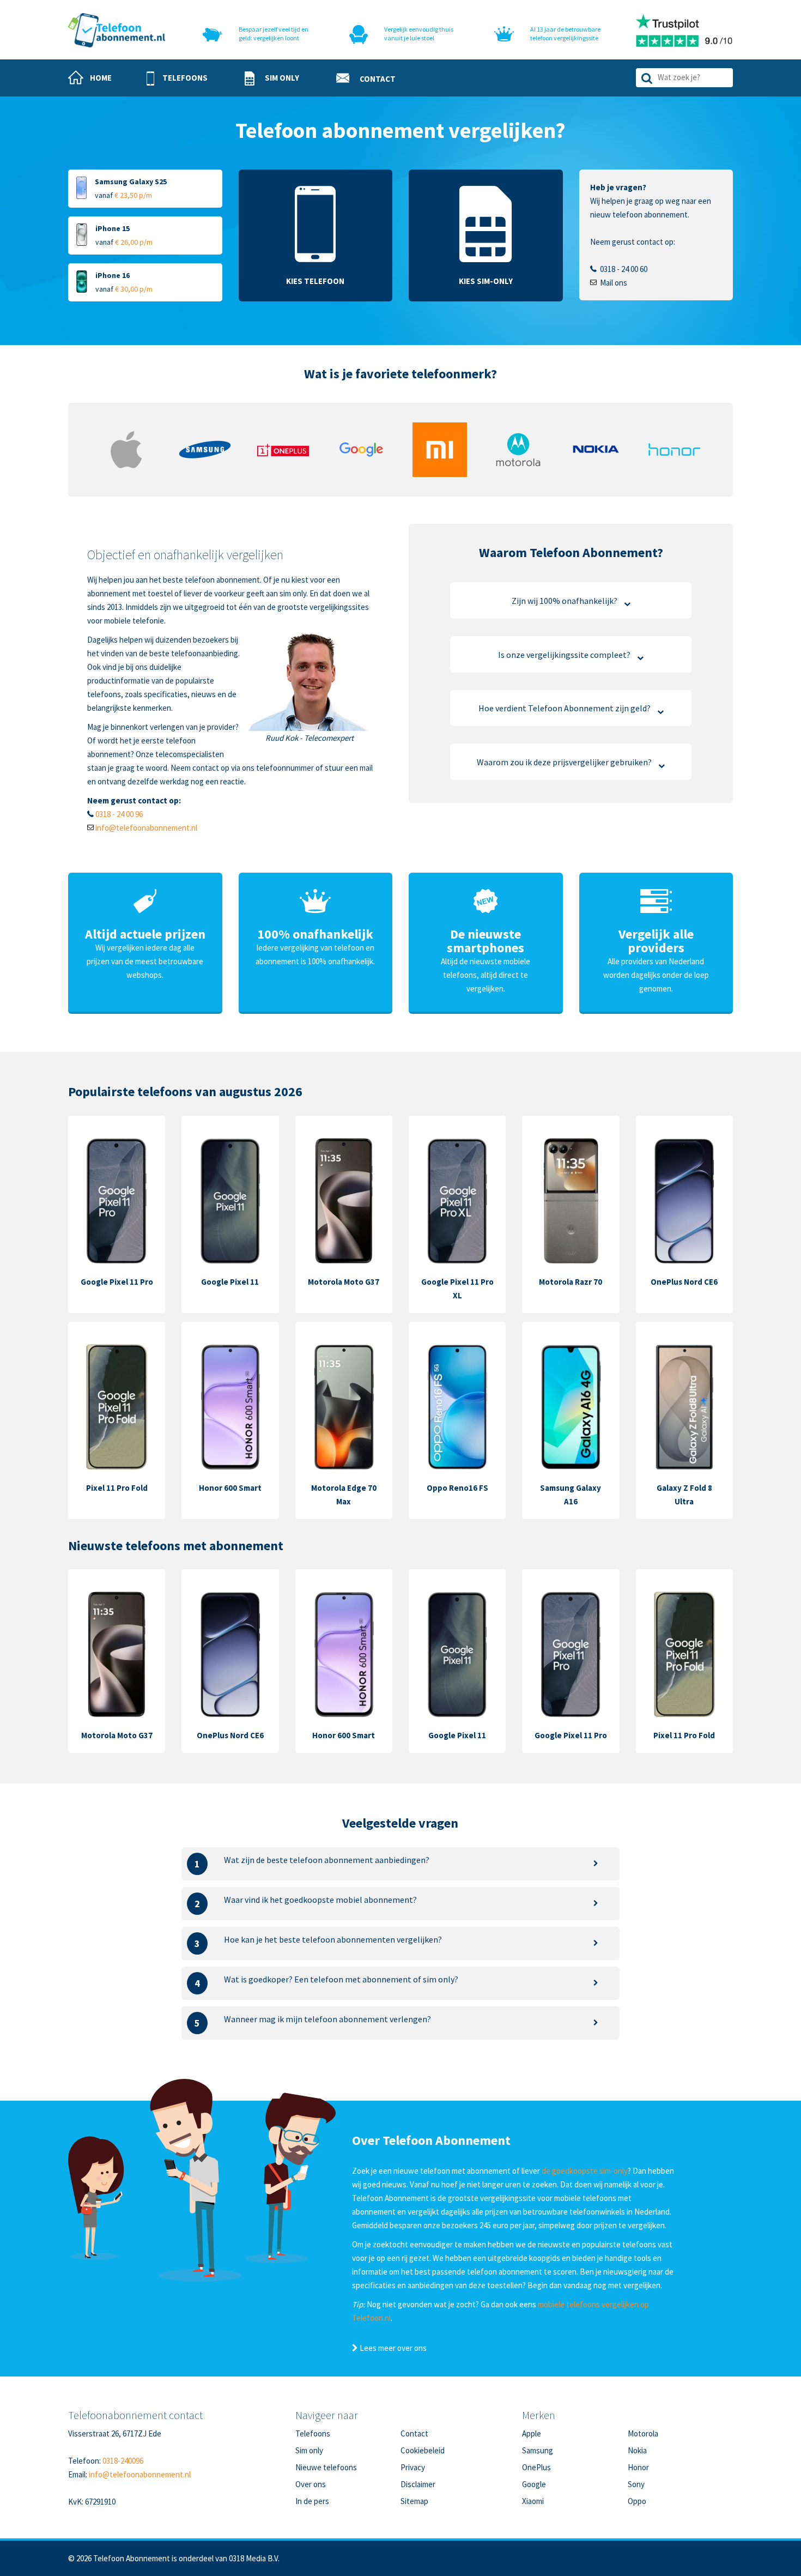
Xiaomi (533, 2501)
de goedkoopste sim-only (585, 2171)
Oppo (637, 2501)
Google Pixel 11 (230, 1282)
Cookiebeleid (423, 2450)
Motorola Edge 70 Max (344, 1495)
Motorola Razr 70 (571, 1282)
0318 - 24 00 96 (119, 814)
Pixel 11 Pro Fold (117, 1488)
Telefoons (313, 2433)
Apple (532, 2433)
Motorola (643, 2433)
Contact (414, 2433)
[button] (177, 78)
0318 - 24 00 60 (624, 269)
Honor (638, 2467)
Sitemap (414, 2501)
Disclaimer (418, 2484)
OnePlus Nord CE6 (684, 1282)
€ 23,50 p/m (133, 195)
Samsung (538, 2450)
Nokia (637, 2450)
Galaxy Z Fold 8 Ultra (684, 1495)
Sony (636, 2484)
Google (534, 2484)
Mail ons (614, 283)
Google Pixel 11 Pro (117, 1282)
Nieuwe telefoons (326, 2467)
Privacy (413, 2467)
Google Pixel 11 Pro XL (457, 1289)
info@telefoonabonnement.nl (146, 828)
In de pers (312, 2501)
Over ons (311, 2484)
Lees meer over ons (392, 2348)
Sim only (309, 2450)
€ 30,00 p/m (134, 289)
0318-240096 (123, 2461)
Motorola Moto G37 (344, 1282)
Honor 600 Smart (230, 1488)
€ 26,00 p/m (134, 242)
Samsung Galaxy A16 (571, 1495)
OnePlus (536, 2467)
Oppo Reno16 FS (457, 1488)
